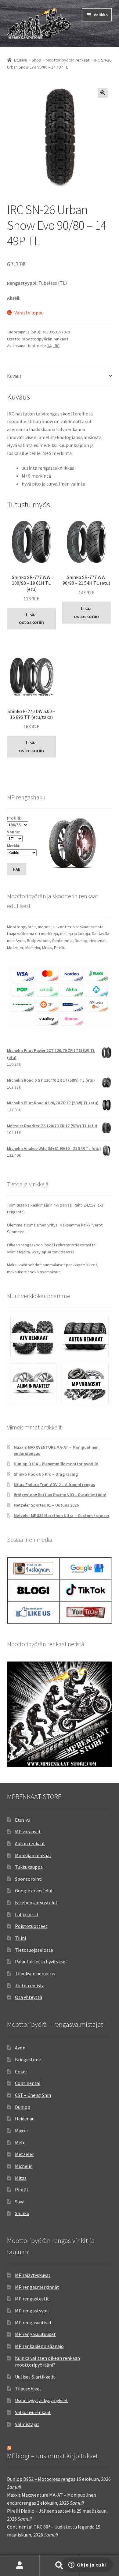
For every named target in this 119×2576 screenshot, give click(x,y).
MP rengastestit (32, 2299)
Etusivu (21, 60)
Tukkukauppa (29, 1867)
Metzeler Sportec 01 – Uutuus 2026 (46, 1505)
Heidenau (25, 2119)
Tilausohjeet (28, 2389)
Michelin (24, 2166)
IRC (56, 346)
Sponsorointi (29, 1879)
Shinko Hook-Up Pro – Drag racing (46, 1474)
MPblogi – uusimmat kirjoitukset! (53, 2456)
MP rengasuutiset (33, 2323)
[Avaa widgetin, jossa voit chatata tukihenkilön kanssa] (87, 2565)
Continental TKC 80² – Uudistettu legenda (51, 2527)
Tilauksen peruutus (35, 1973)
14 (49, 346)
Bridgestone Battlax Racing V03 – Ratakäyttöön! (60, 1495)
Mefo (20, 2142)
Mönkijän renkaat (33, 1855)
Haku (60, 2566)
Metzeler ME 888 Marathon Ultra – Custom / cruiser (61, 1515)
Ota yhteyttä (29, 1997)
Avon (20, 2048)
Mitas (21, 2178)
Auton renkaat (30, 1843)
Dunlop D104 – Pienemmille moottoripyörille (56, 1464)
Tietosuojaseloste (34, 1950)
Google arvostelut (34, 1891)
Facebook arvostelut (36, 1902)
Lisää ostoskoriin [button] (31, 618)
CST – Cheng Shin (33, 2095)
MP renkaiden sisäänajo (39, 2346)
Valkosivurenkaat (33, 2412)
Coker (21, 2071)
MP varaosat (28, 1831)
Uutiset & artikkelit (35, 2377)
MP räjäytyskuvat (33, 2275)
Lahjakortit (27, 1914)
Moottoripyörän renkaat (68, 60)
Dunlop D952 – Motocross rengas (41, 2479)
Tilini (20, 1938)
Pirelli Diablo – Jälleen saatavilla (41, 2511)
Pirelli (21, 2190)
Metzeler (24, 2154)
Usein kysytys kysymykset (41, 2400)
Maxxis (22, 2131)
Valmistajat (27, 2424)
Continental (28, 2083)
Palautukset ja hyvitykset (41, 1962)
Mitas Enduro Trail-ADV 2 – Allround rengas (54, 1485)
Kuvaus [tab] (14, 376)
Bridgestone (28, 2060)
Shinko (22, 2213)
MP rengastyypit (32, 2311)
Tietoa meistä (30, 1985)
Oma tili (20, 2566)
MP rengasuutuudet (35, 2334)
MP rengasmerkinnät (37, 2287)
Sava (20, 2202)
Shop (36, 60)
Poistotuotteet (31, 1926)
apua (46, 1252)
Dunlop (23, 2107)
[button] (103, 93)
